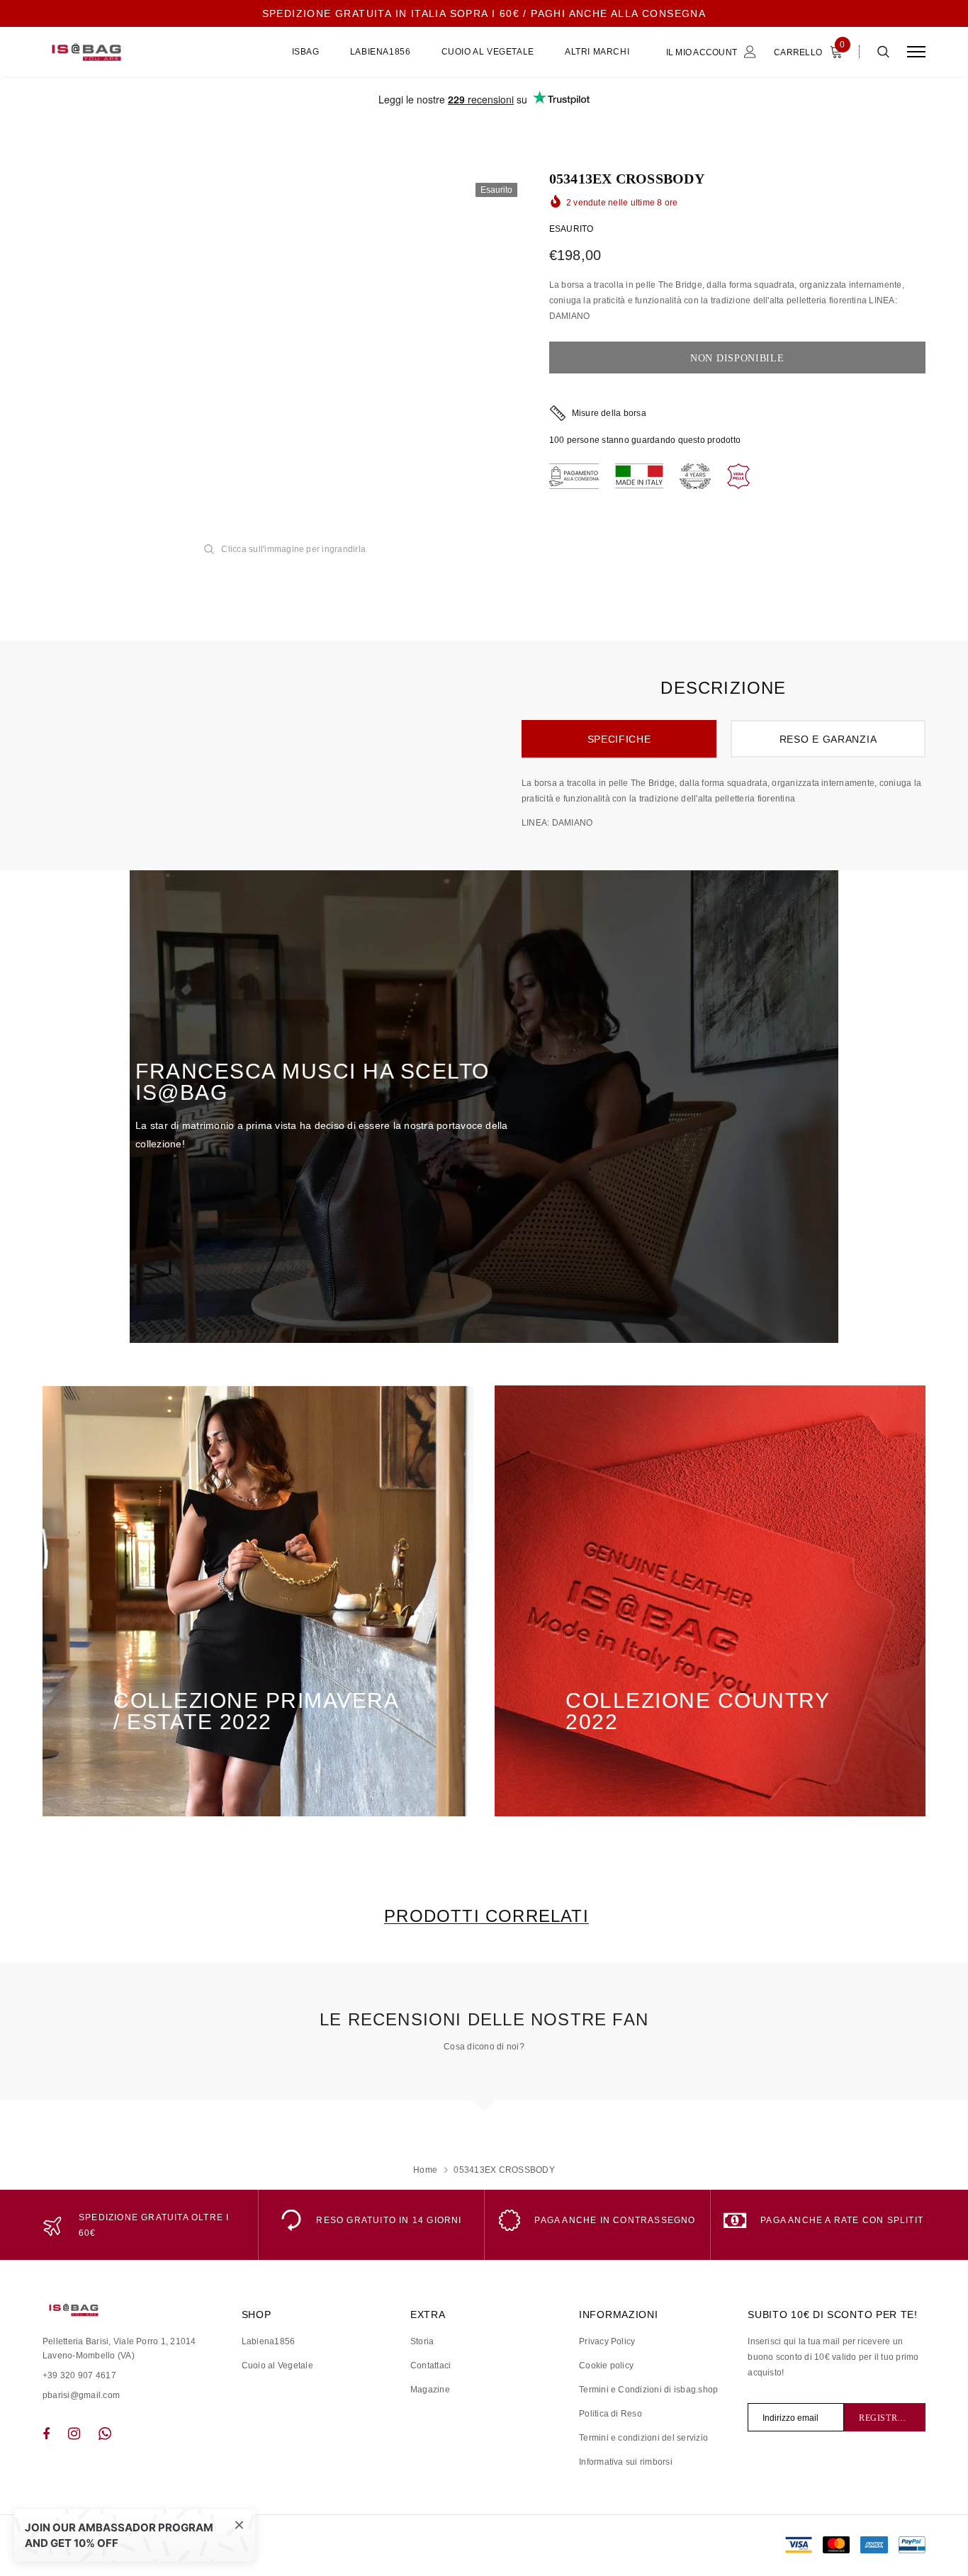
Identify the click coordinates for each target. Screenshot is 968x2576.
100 (557, 440)
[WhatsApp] (105, 2434)
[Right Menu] (916, 52)
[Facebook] (46, 2434)
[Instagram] (74, 2434)
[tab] (484, 1916)
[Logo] (150, 52)
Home (425, 2170)
